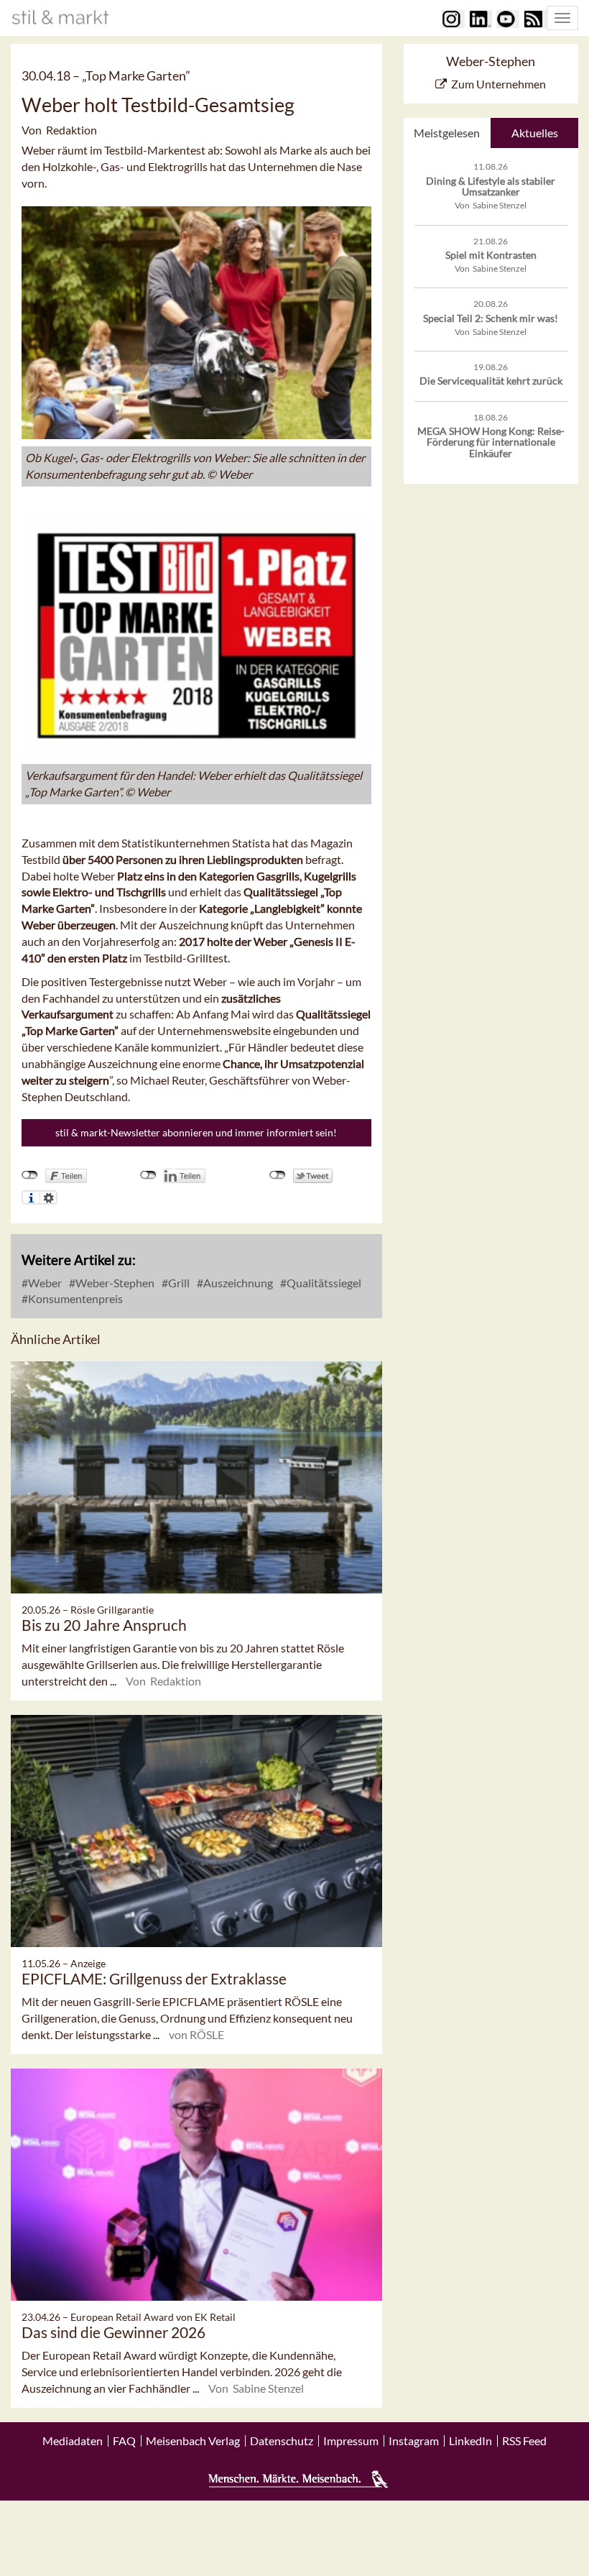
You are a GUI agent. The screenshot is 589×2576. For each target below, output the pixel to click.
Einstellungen (48, 1197)
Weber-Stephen (114, 1283)
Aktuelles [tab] (535, 133)
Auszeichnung (237, 1283)
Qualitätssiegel (323, 1283)
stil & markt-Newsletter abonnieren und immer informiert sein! (196, 1132)
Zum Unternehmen (498, 84)
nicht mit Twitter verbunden (278, 1175)
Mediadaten (73, 2441)
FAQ (124, 2441)
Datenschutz (282, 2441)
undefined (148, 1175)
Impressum (351, 2441)
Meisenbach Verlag (193, 2441)
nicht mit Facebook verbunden (30, 1175)
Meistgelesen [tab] (447, 133)
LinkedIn (470, 2441)
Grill (178, 1283)
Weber (44, 1283)
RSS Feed (524, 2441)
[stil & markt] (60, 17)
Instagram (414, 2441)
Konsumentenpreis (74, 1298)
